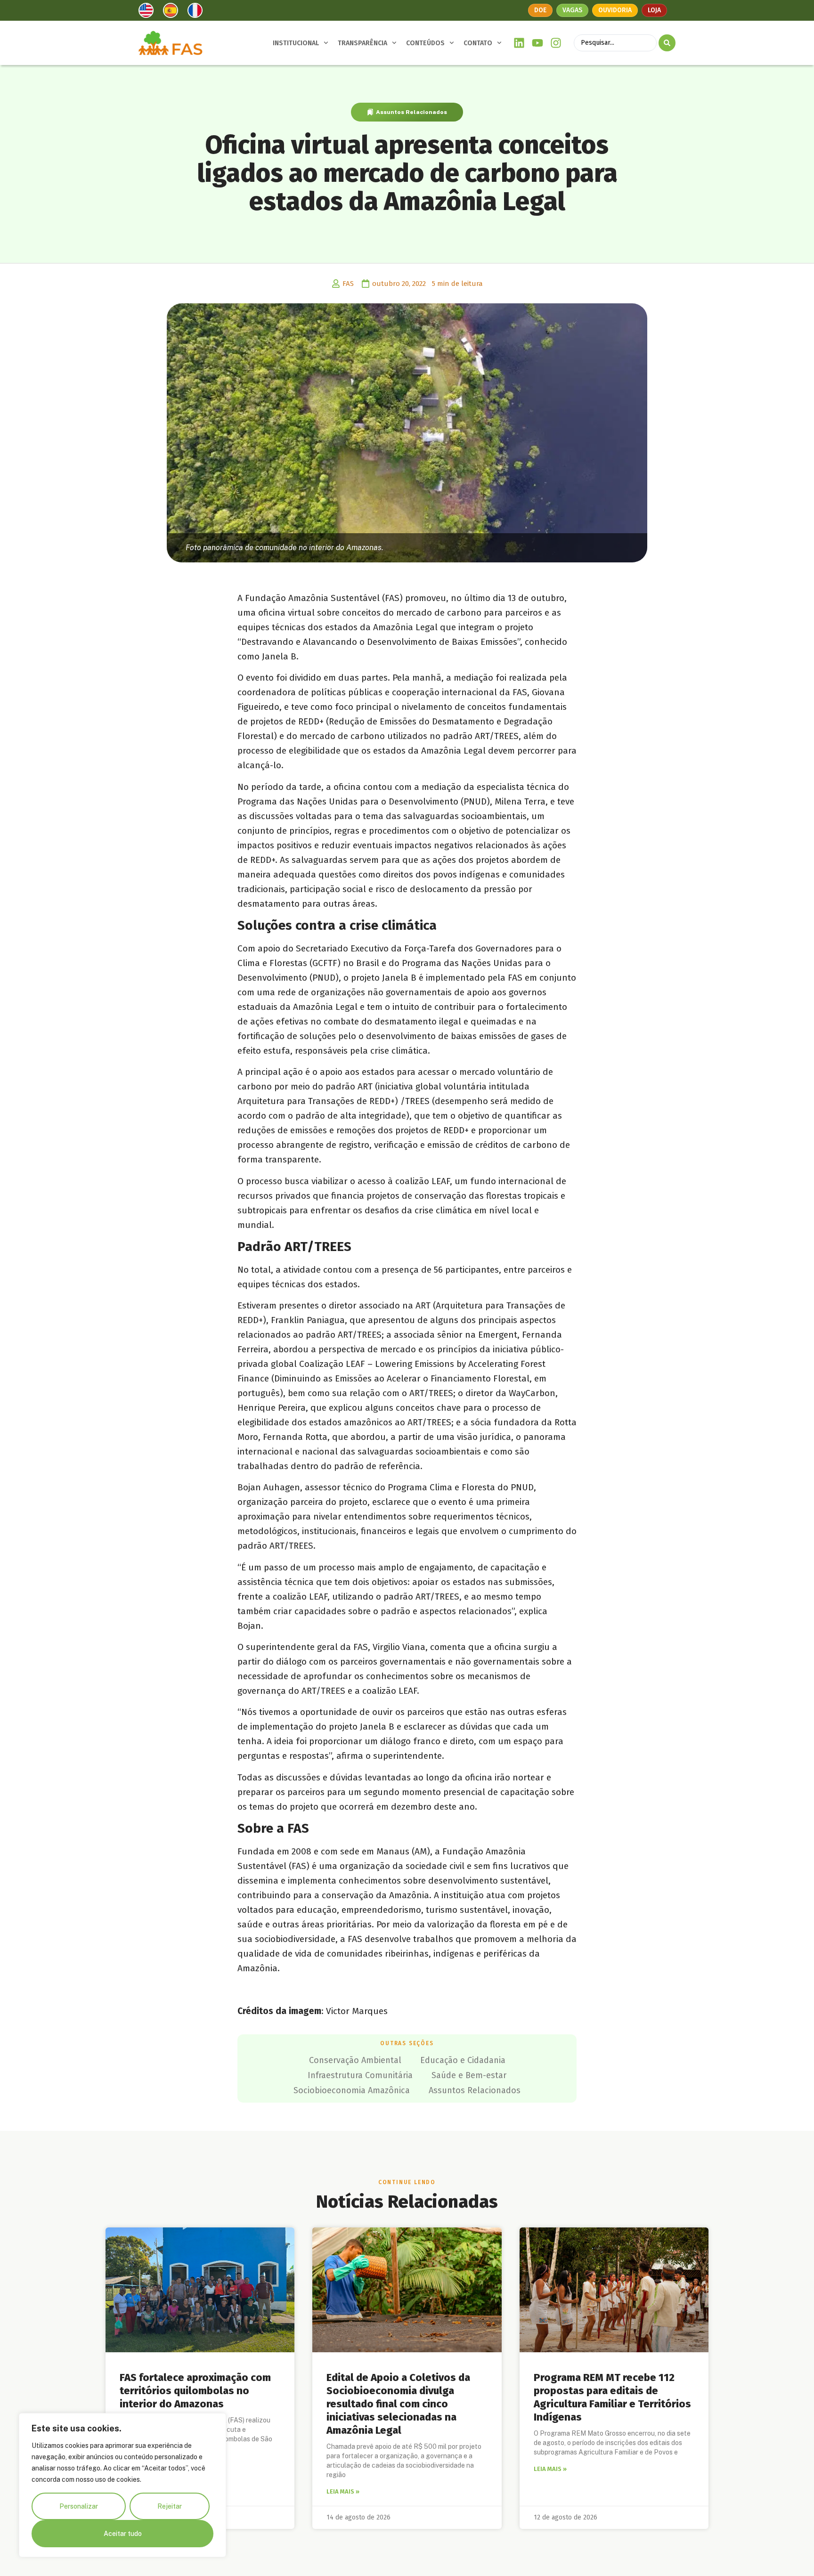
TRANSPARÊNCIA (362, 43)
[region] (122, 2485)
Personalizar (79, 2506)
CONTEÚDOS (425, 43)
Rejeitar (170, 2506)
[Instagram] (556, 43)
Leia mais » (343, 2491)
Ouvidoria (615, 10)
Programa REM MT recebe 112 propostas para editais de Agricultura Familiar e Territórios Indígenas (612, 2397)
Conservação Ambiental (355, 2060)
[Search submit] (667, 43)
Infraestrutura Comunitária (360, 2075)
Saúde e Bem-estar (469, 2075)
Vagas (572, 10)
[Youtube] (538, 43)
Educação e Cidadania (463, 2060)
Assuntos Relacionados (411, 112)
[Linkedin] (519, 43)
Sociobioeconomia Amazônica (352, 2090)
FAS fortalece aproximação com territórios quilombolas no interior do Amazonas (195, 2391)
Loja (654, 10)
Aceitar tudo (123, 2534)
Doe (540, 10)
